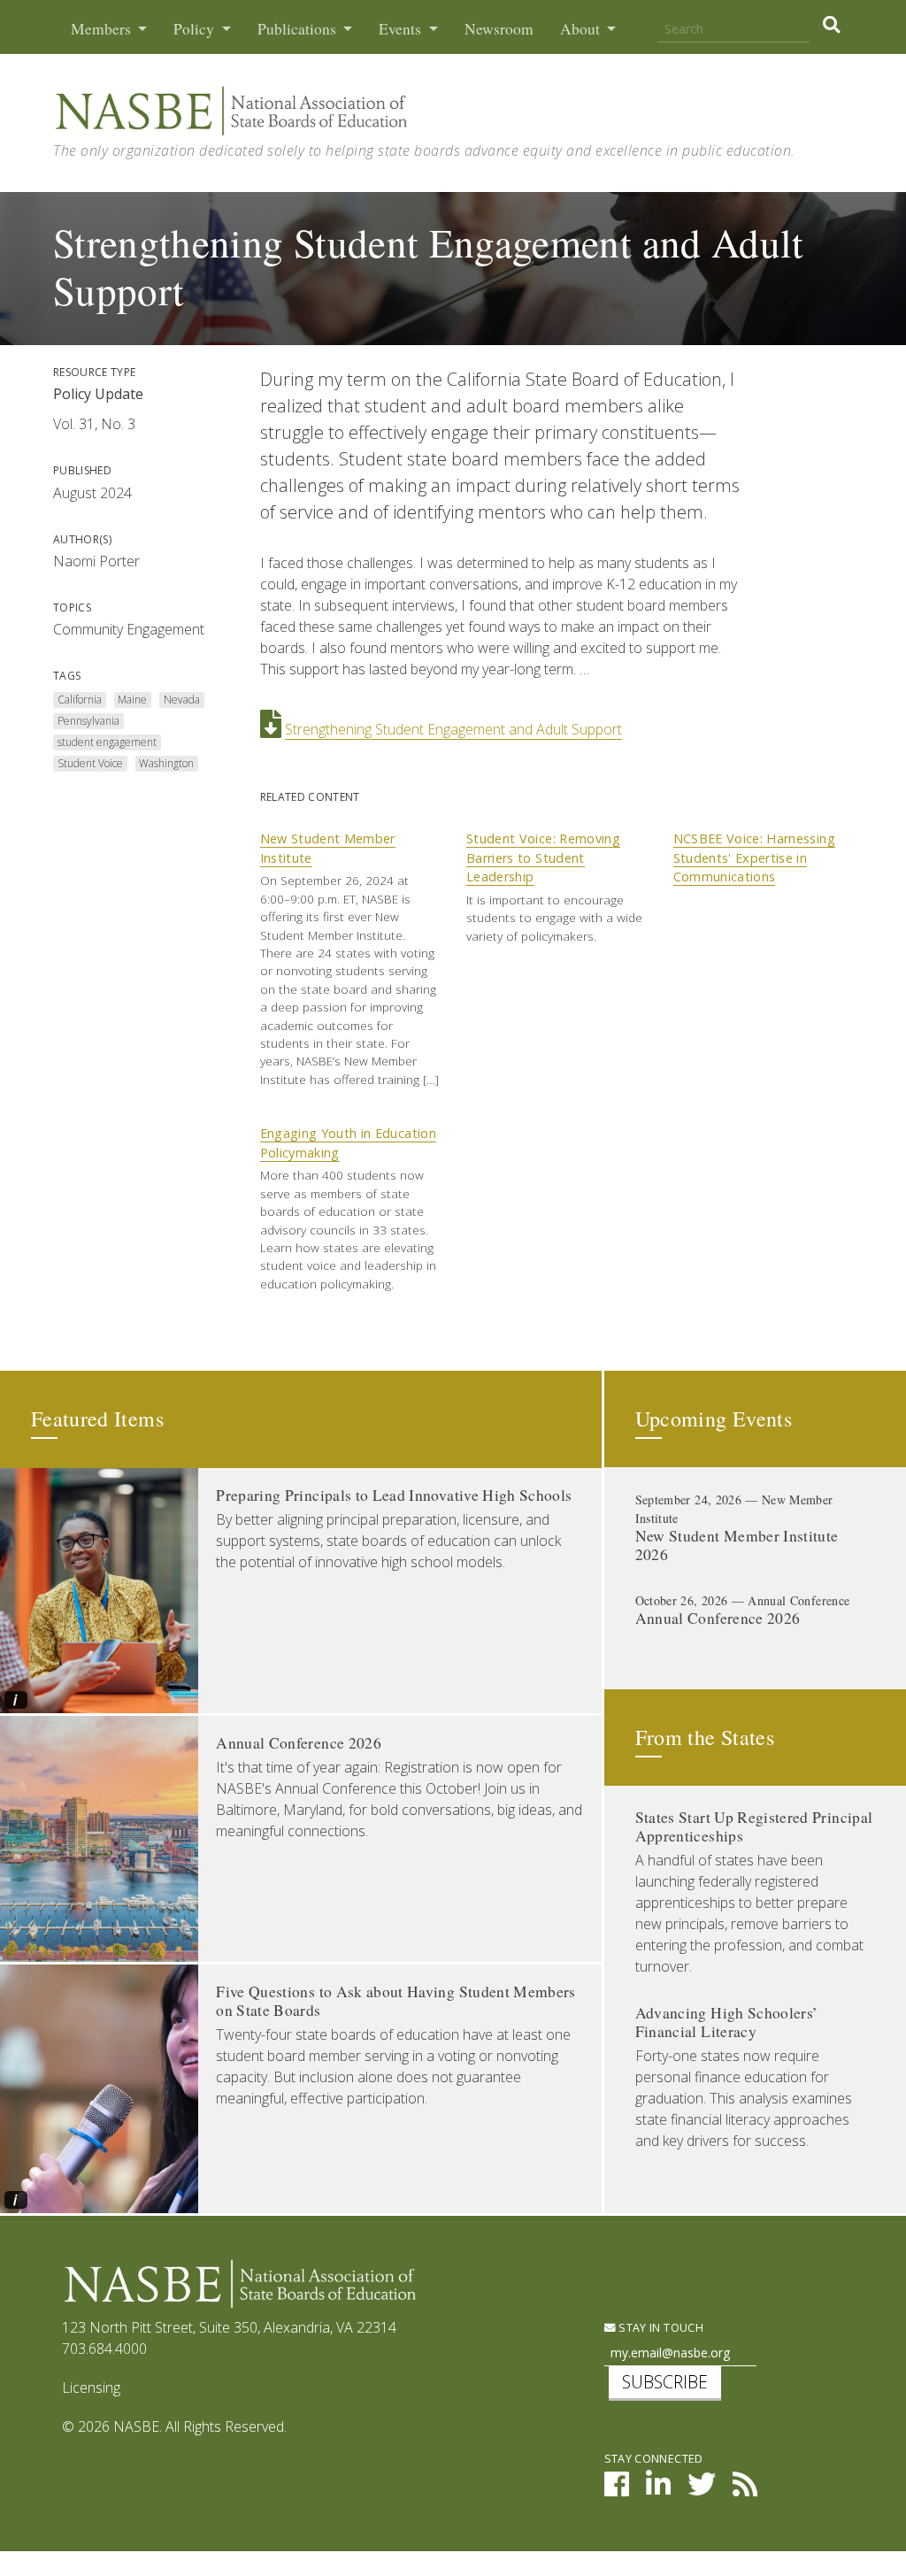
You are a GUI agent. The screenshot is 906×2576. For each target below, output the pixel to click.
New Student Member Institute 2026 (737, 1545)
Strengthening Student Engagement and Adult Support (453, 729)
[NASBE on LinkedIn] (658, 2489)
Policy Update (98, 394)
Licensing (91, 2388)
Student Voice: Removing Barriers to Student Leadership (543, 857)
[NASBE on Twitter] (702, 2489)
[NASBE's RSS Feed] (745, 2489)
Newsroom (499, 29)
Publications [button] (299, 29)
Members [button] (103, 29)
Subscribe (665, 2382)
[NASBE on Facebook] (617, 2489)
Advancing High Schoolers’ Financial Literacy (727, 2022)
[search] (831, 25)
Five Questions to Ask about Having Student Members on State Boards (396, 2001)
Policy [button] (196, 29)
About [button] (582, 29)
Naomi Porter (96, 561)
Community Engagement (129, 629)
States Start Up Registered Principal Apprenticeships (754, 1826)
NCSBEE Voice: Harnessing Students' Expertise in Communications (754, 857)
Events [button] (402, 29)
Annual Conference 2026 (299, 1743)
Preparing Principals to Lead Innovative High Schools (394, 1495)
